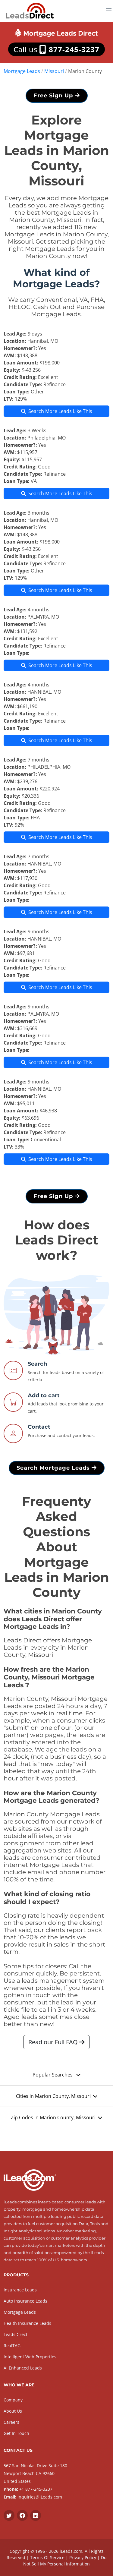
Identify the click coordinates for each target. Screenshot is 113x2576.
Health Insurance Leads (27, 2323)
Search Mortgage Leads (54, 1468)
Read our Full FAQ (54, 2042)
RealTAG (12, 2346)
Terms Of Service (47, 2557)
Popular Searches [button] (53, 2075)
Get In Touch (16, 2433)
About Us (13, 2411)
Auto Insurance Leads (25, 2301)
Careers (11, 2422)
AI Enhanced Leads (23, 2368)
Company (13, 2400)
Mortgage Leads (22, 71)
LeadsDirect (16, 2334)
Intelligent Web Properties (30, 2357)
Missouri (54, 71)
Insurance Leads (20, 2290)
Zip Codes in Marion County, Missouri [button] (53, 2117)
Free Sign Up (54, 96)
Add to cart (44, 1395)
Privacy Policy (83, 2557)
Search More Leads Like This (60, 411)
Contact (39, 1427)
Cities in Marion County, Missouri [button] (53, 2096)
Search (37, 1364)
